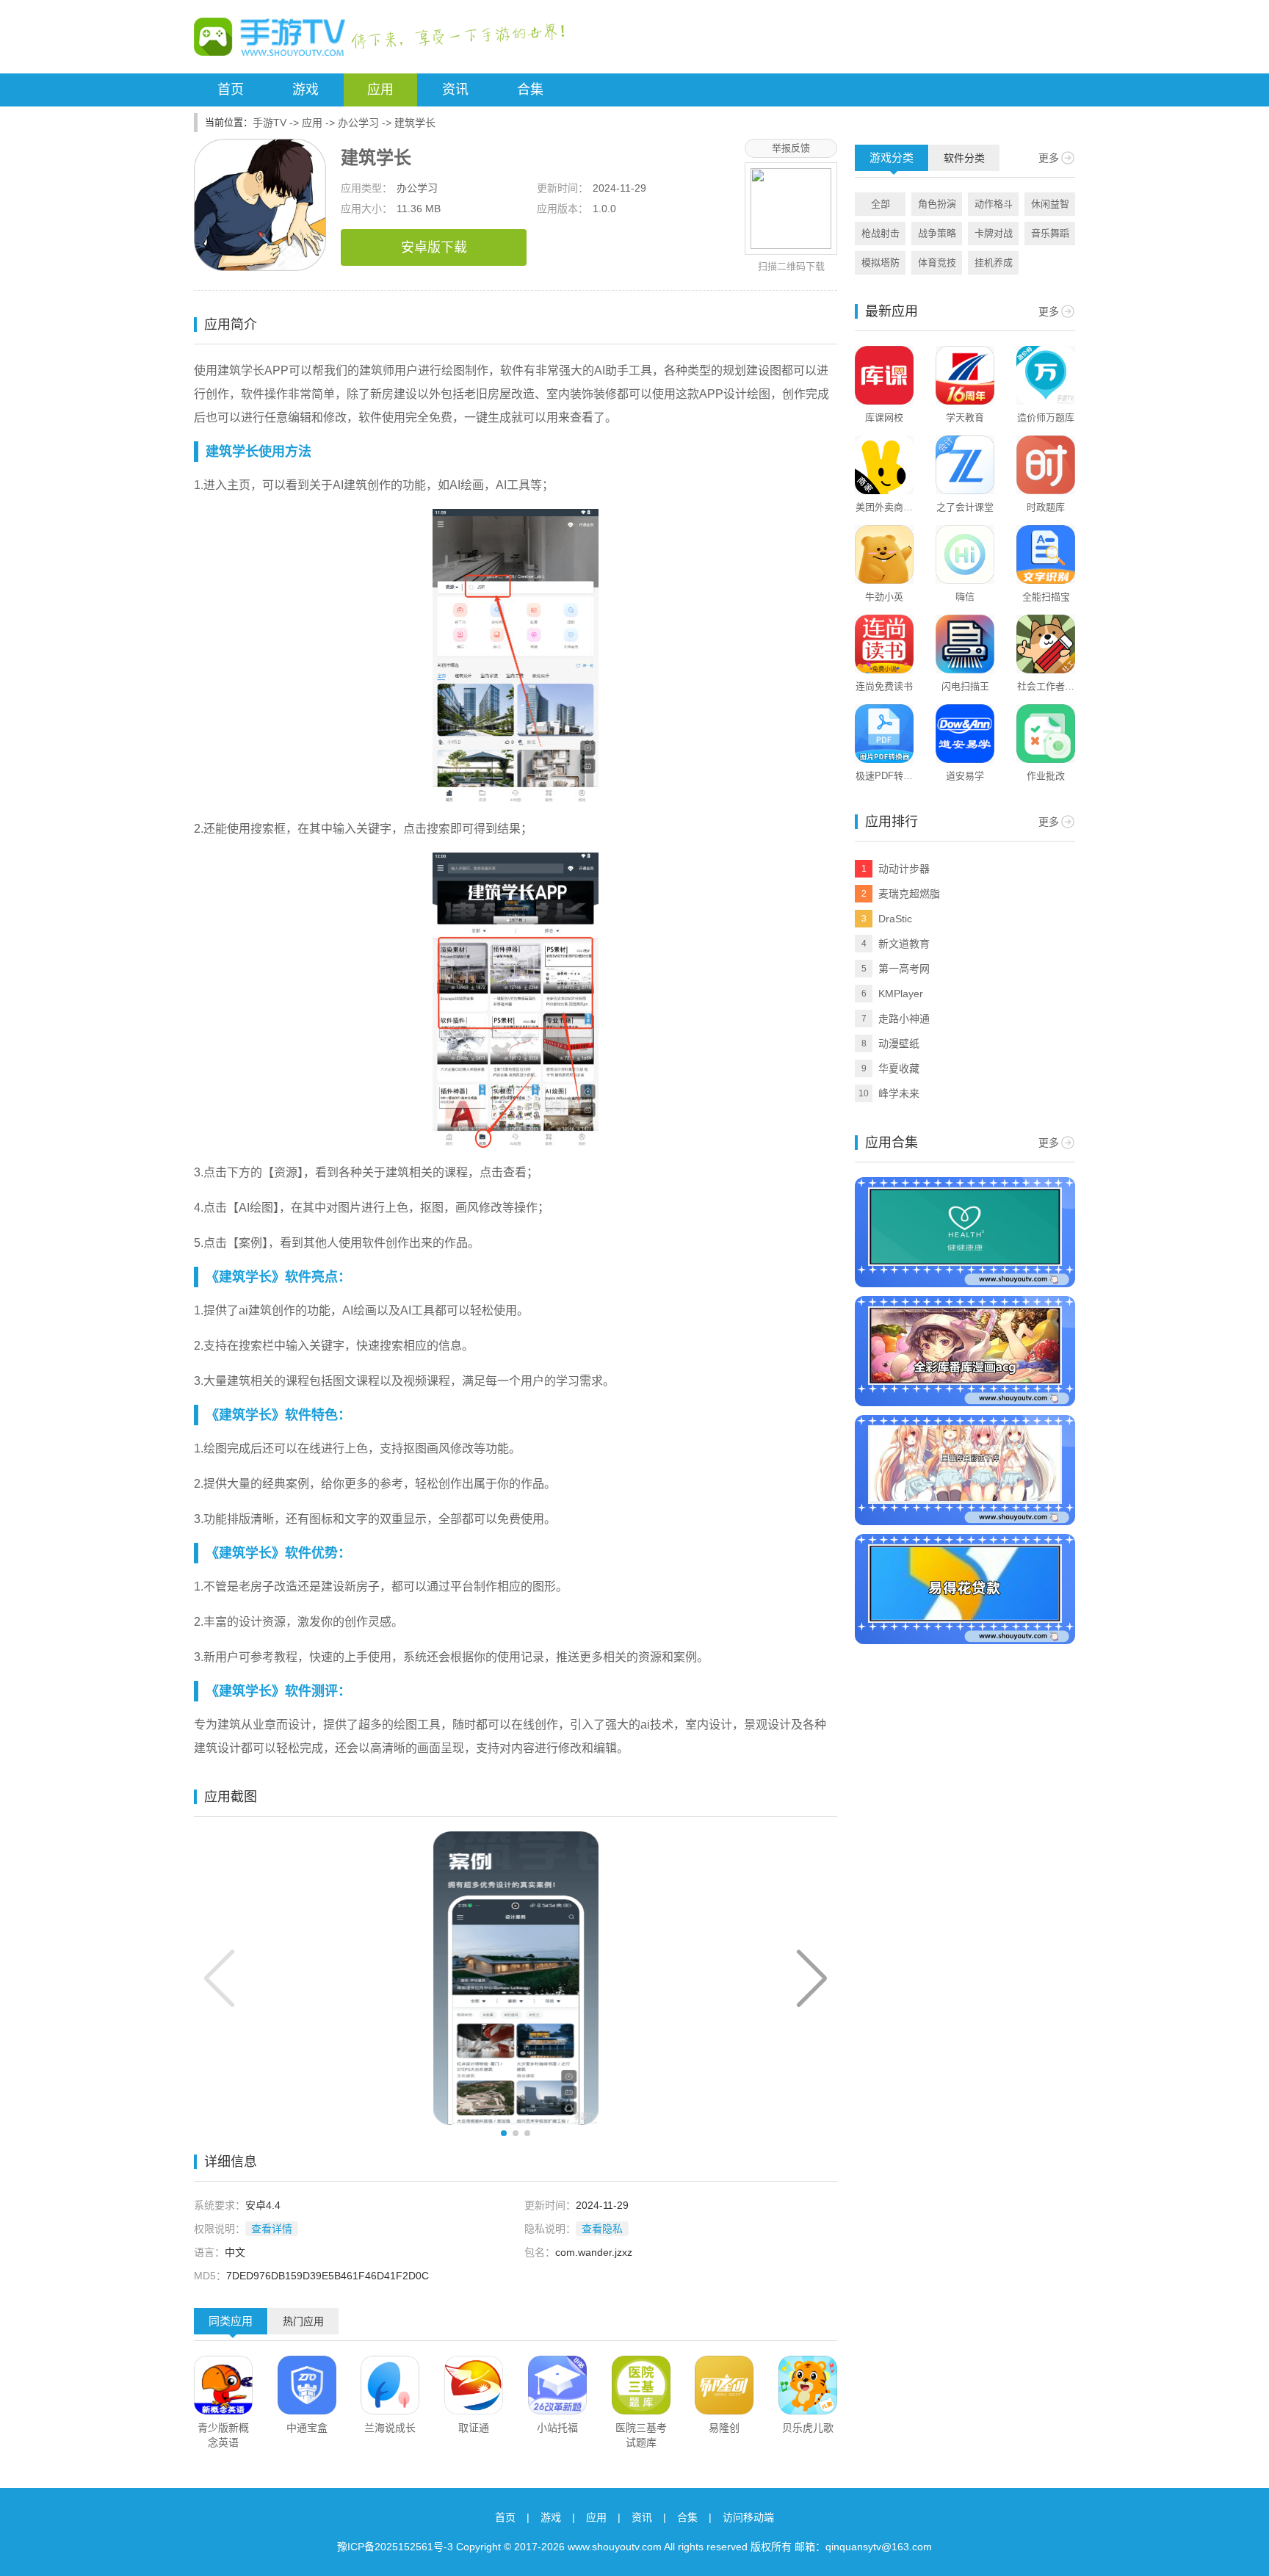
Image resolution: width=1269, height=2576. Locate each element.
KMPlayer (901, 994)
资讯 (455, 90)
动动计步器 (904, 869)
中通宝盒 (307, 2428)
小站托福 (557, 2428)
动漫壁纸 (899, 1043)
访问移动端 (748, 2517)
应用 (380, 90)
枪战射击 (881, 233)
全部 (881, 204)
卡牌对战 (994, 233)
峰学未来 (899, 1093)
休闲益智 (1050, 204)
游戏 (305, 90)
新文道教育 (904, 944)
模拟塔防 (881, 263)
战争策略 (937, 233)
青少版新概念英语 (223, 2435)
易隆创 (724, 2428)
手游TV (270, 123)
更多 (1049, 158)
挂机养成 (994, 263)
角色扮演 (937, 204)
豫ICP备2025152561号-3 (395, 2547)
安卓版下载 (434, 247)
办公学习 (358, 123)
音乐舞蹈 (1050, 233)
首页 (231, 90)
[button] (812, 1978)
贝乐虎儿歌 (808, 2428)
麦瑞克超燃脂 (909, 894)
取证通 (474, 2428)
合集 (530, 90)
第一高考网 (904, 969)
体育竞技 (937, 263)
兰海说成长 (390, 2428)
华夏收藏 (899, 1068)
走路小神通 (904, 1019)
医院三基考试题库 (641, 2435)
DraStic (895, 919)
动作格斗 (994, 204)
